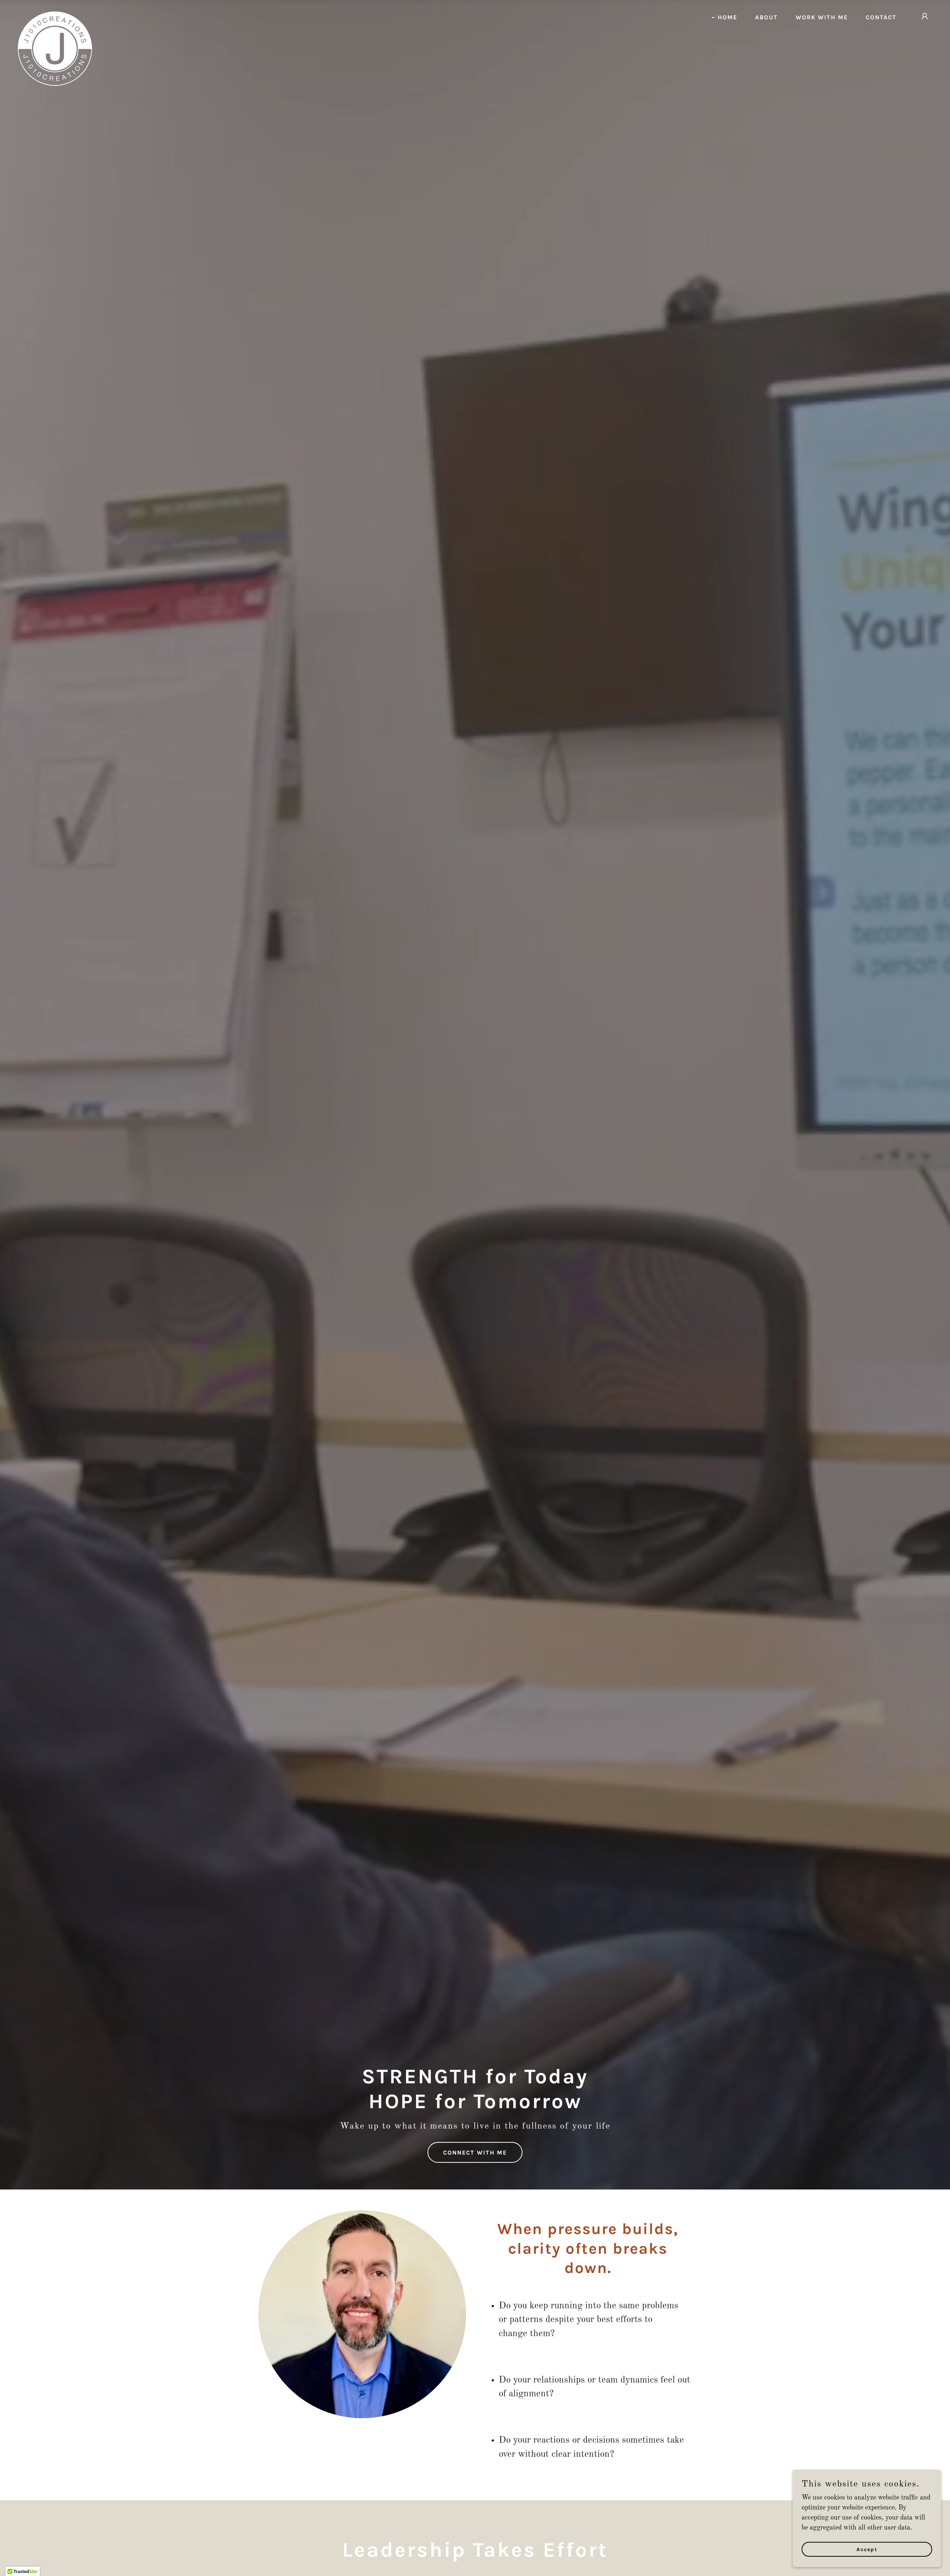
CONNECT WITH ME (475, 2153)
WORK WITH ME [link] (822, 17)
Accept (867, 2549)
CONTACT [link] (881, 17)
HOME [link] (728, 17)
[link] (55, 15)
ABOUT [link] (766, 17)
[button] (925, 16)
